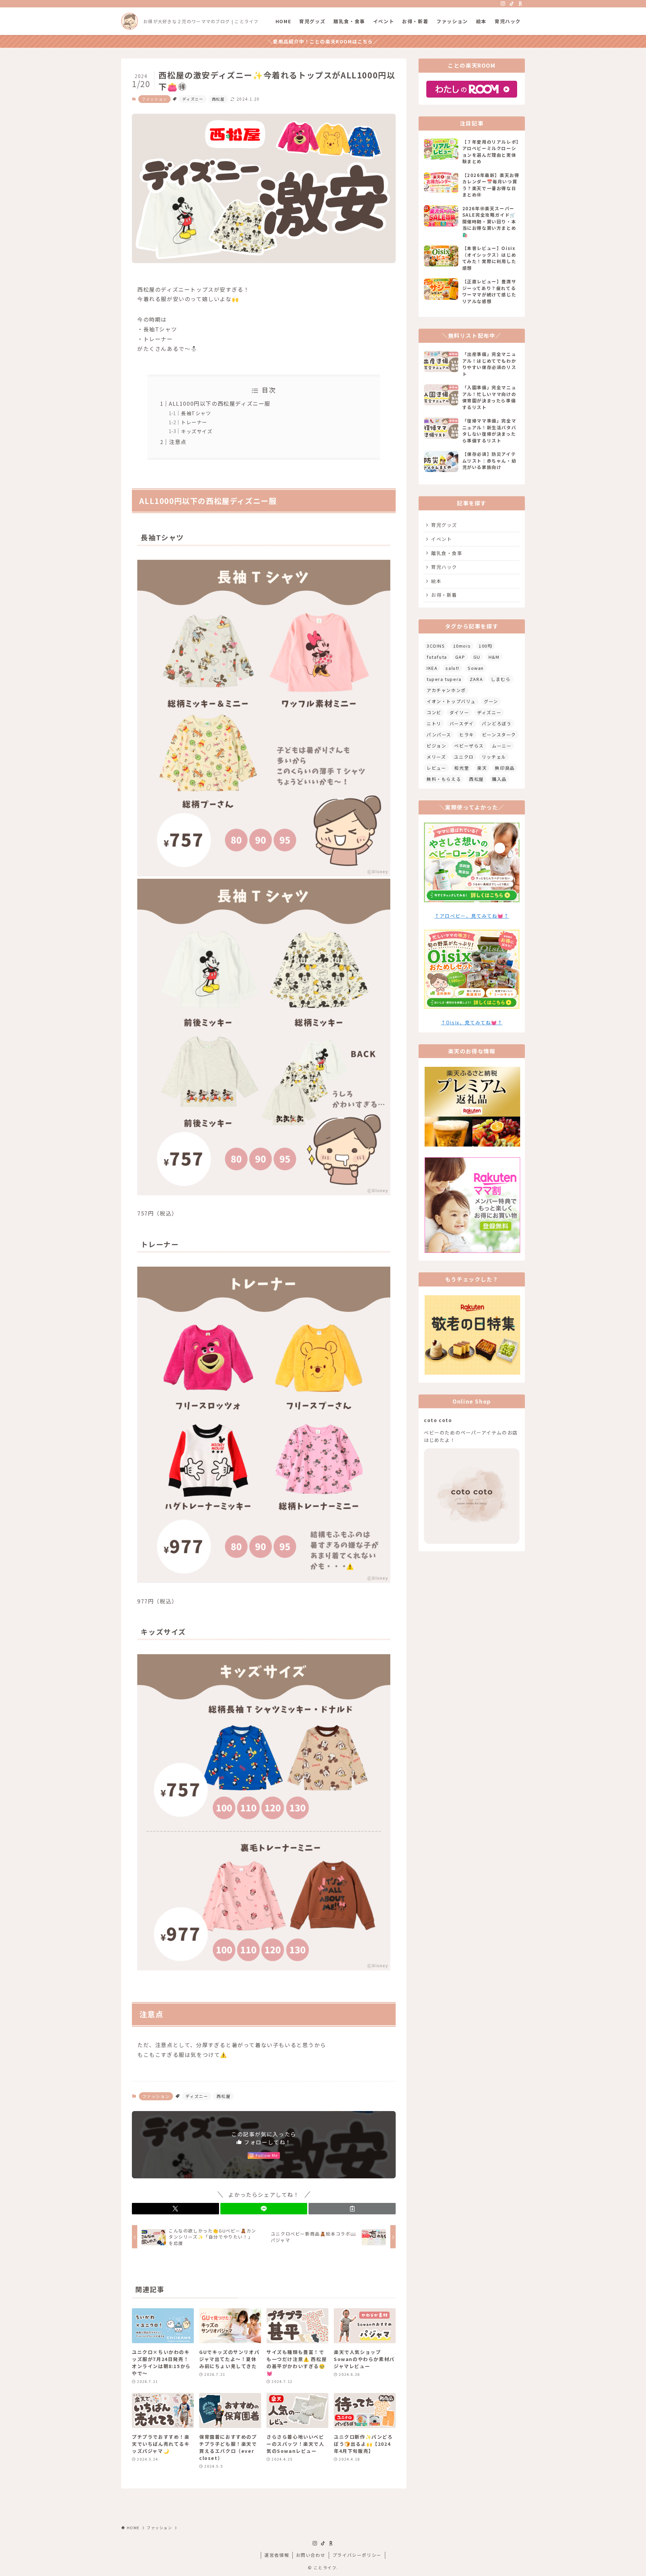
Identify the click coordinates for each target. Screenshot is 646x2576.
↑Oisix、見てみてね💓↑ (472, 1022)
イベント (441, 539)
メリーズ (436, 757)
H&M (494, 657)
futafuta (437, 657)
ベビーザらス (469, 746)
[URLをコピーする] (352, 2209)
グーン (491, 701)
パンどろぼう (497, 723)
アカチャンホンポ (446, 690)
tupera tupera (444, 679)
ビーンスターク (499, 735)
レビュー (436, 768)
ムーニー (502, 746)
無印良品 (505, 768)
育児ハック (444, 567)
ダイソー (459, 712)
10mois (462, 646)
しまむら (501, 679)
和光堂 (462, 768)
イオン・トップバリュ (451, 701)
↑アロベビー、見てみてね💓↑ (472, 916)
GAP (460, 657)
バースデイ (462, 723)
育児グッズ (444, 525)
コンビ (434, 712)
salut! (453, 668)
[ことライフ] (130, 21)
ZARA (476, 679)
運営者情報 (277, 2555)
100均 (486, 646)
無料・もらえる (444, 779)
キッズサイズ (197, 431)
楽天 (482, 768)
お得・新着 (444, 595)
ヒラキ (467, 735)
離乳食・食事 (447, 553)
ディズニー (193, 99)
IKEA (432, 668)
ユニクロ (464, 757)
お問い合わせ (311, 2555)
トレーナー (194, 422)
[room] (521, 4)
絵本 (436, 581)
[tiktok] (512, 4)
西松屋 (218, 99)
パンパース (439, 735)
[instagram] (503, 4)
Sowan (476, 668)
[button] (175, 2209)
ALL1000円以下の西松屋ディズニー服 (220, 403)
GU (477, 657)
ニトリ (434, 723)
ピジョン (436, 746)
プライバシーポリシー (357, 2555)
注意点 (178, 442)
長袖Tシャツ (196, 413)
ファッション (154, 99)
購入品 (499, 779)
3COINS (436, 646)
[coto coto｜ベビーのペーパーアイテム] (472, 1542)
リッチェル (494, 757)
